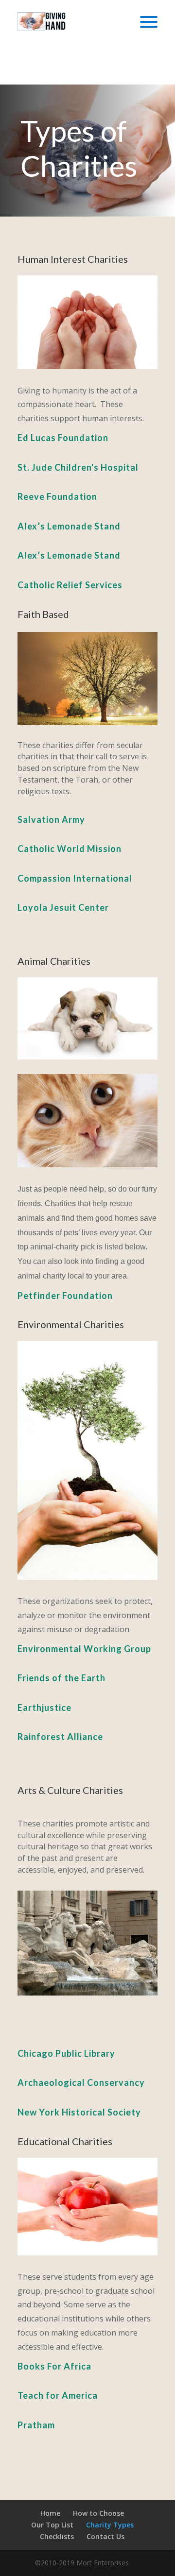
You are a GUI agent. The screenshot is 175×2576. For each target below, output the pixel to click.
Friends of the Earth (61, 1678)
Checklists (57, 2536)
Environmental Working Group (84, 1649)
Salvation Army (51, 819)
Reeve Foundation (57, 496)
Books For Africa (54, 2366)
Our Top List (52, 2525)
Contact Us (105, 2536)
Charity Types (110, 2525)
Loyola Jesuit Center (63, 907)
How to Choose (98, 2513)
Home (50, 2513)
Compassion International (75, 878)
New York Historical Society (79, 2112)
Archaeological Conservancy (81, 2082)
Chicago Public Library (66, 2053)
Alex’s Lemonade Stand (69, 526)
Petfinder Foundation (65, 1296)
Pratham (36, 2425)
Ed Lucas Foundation (63, 438)
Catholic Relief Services (70, 585)
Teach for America (58, 2395)
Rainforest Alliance (60, 1737)
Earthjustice (44, 1707)
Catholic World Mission (70, 849)
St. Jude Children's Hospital (78, 467)
